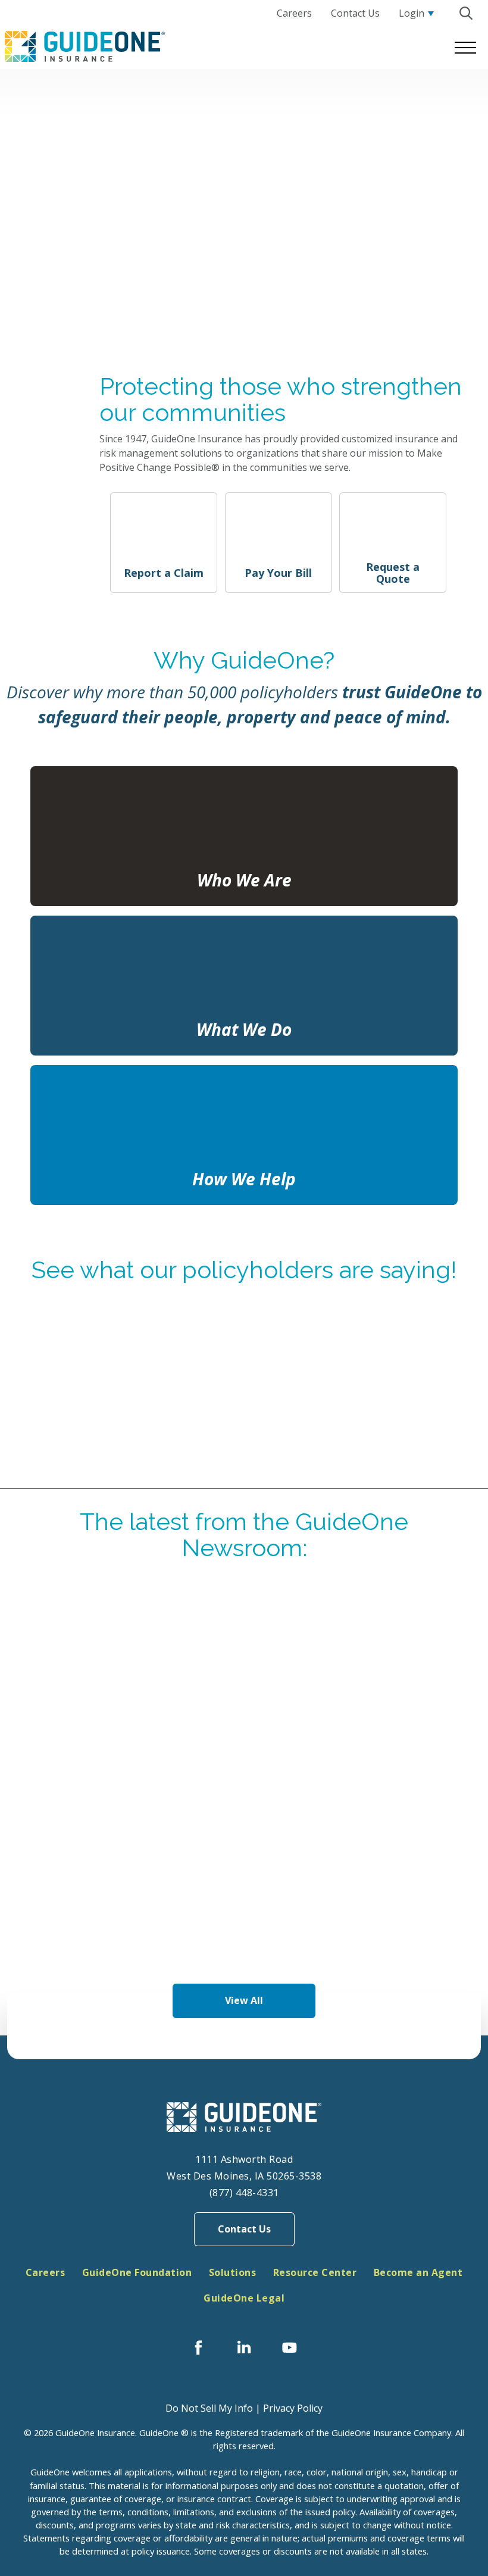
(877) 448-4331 (244, 2193)
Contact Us (244, 2229)
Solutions (233, 2272)
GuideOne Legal (244, 2298)
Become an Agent (418, 2272)
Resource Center (315, 2272)
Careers (46, 2272)
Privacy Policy (293, 2408)
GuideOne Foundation (137, 2272)
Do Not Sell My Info (209, 2408)
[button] (466, 13)
